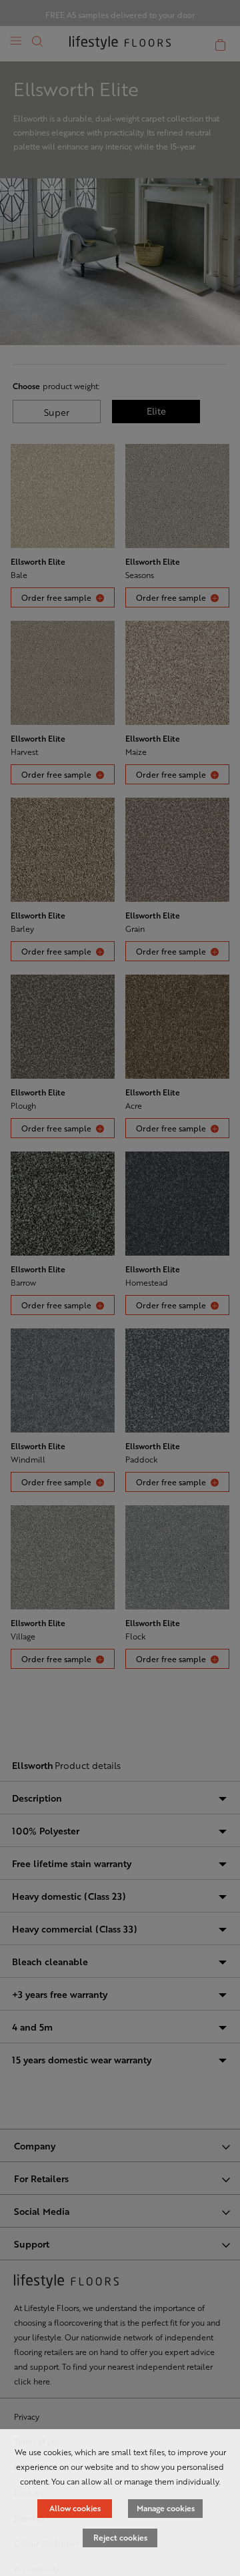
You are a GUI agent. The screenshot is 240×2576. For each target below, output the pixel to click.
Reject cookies (120, 2537)
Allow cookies (75, 2508)
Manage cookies (166, 2508)
